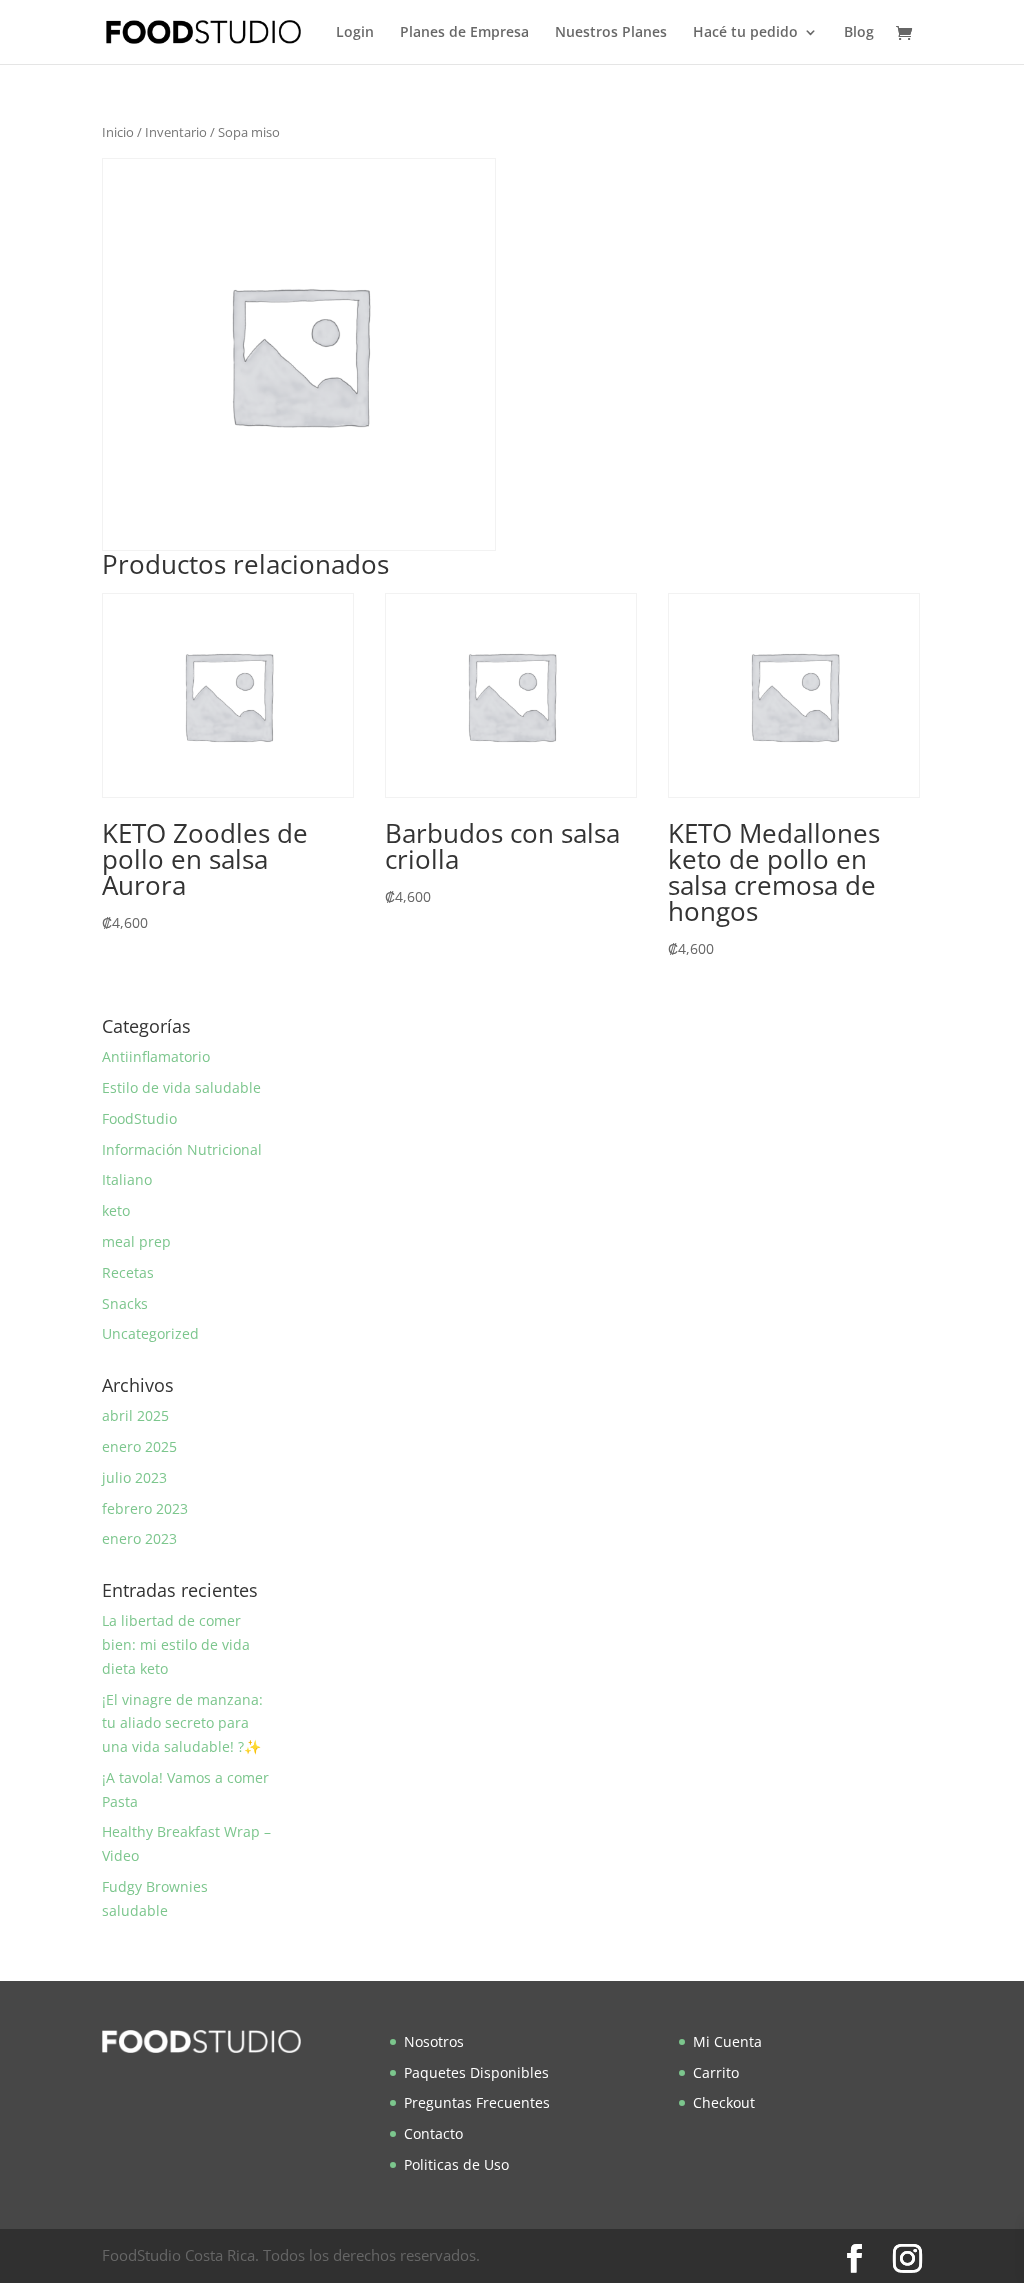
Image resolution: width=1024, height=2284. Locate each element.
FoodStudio (139, 1118)
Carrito (716, 2072)
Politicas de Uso (456, 2164)
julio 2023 (134, 1477)
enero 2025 (139, 1446)
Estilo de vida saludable (181, 1087)
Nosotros (434, 2041)
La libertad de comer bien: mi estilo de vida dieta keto (176, 1644)
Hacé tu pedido (745, 33)
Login (355, 33)
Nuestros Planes (611, 33)
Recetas (128, 1272)
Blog (859, 33)
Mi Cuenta (727, 2041)
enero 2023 (139, 1538)
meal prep (136, 1241)
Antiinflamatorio (156, 1056)
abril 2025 (135, 1415)
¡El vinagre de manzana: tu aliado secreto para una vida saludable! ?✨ (182, 1723)
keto (116, 1210)
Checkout (724, 2102)
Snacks (125, 1303)
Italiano (127, 1179)
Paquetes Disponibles (476, 2072)
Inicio (118, 132)
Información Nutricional (182, 1149)
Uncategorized (150, 1333)
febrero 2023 (145, 1508)
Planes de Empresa (464, 33)
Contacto (433, 2133)
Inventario (176, 132)
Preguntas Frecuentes (477, 2102)
